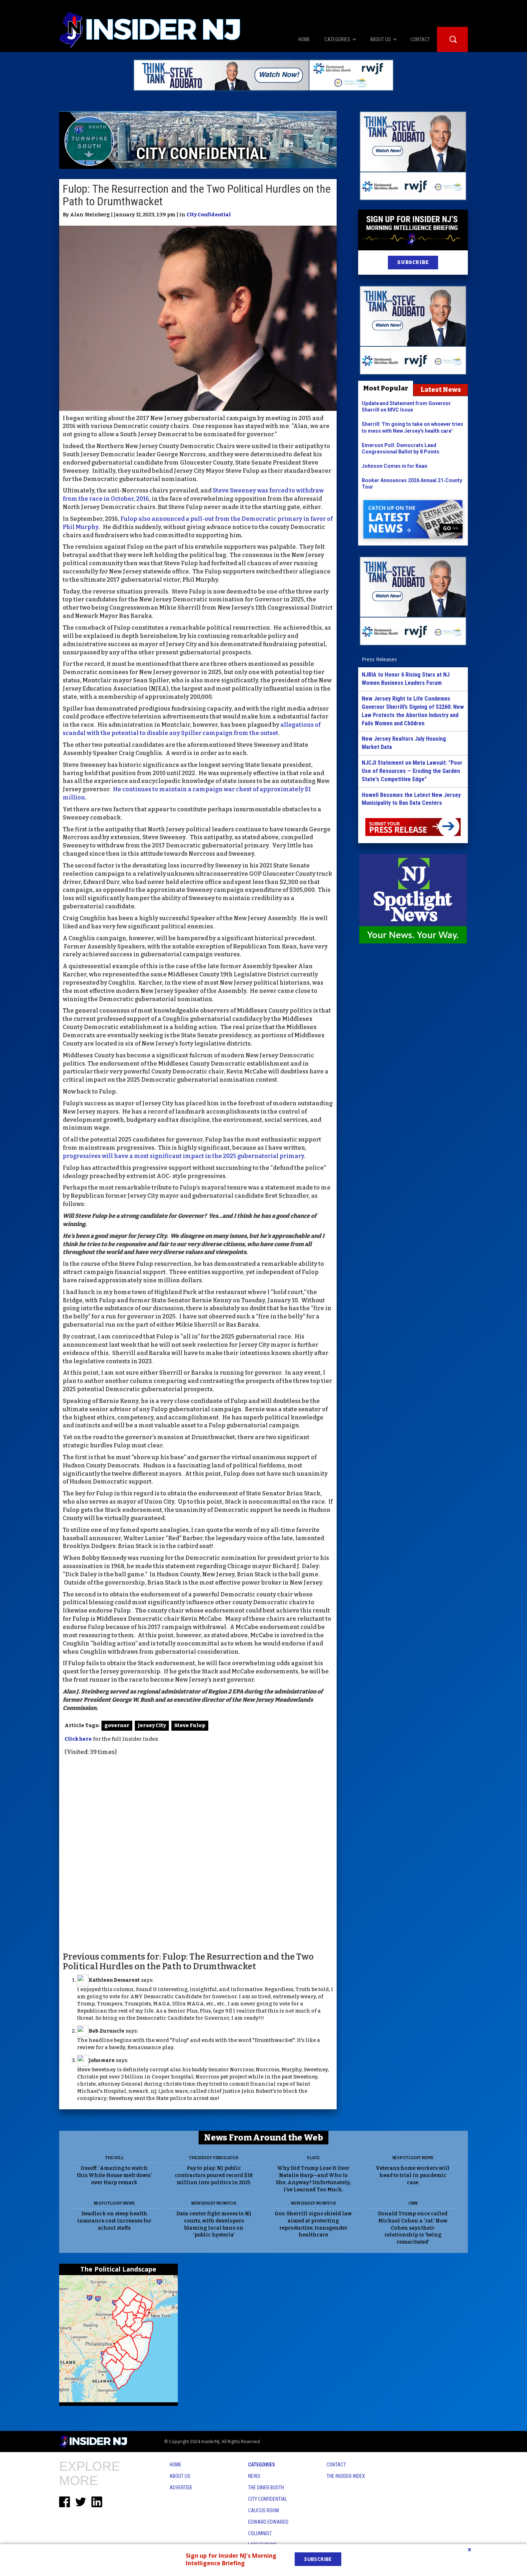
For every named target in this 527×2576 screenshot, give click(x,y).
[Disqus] (198, 1853)
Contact (336, 2465)
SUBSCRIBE (413, 262)
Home (175, 2465)
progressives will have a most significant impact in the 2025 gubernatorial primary (183, 1156)
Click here (78, 1739)
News (254, 2476)
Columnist (260, 2533)
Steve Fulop (190, 1726)
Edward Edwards (268, 2522)
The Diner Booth (266, 2488)
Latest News (441, 390)
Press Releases (379, 659)
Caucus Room (263, 2510)
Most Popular (386, 388)
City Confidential (209, 215)
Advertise (181, 2488)
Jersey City (152, 1726)
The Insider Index (346, 2476)
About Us (180, 2476)
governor (117, 1726)
